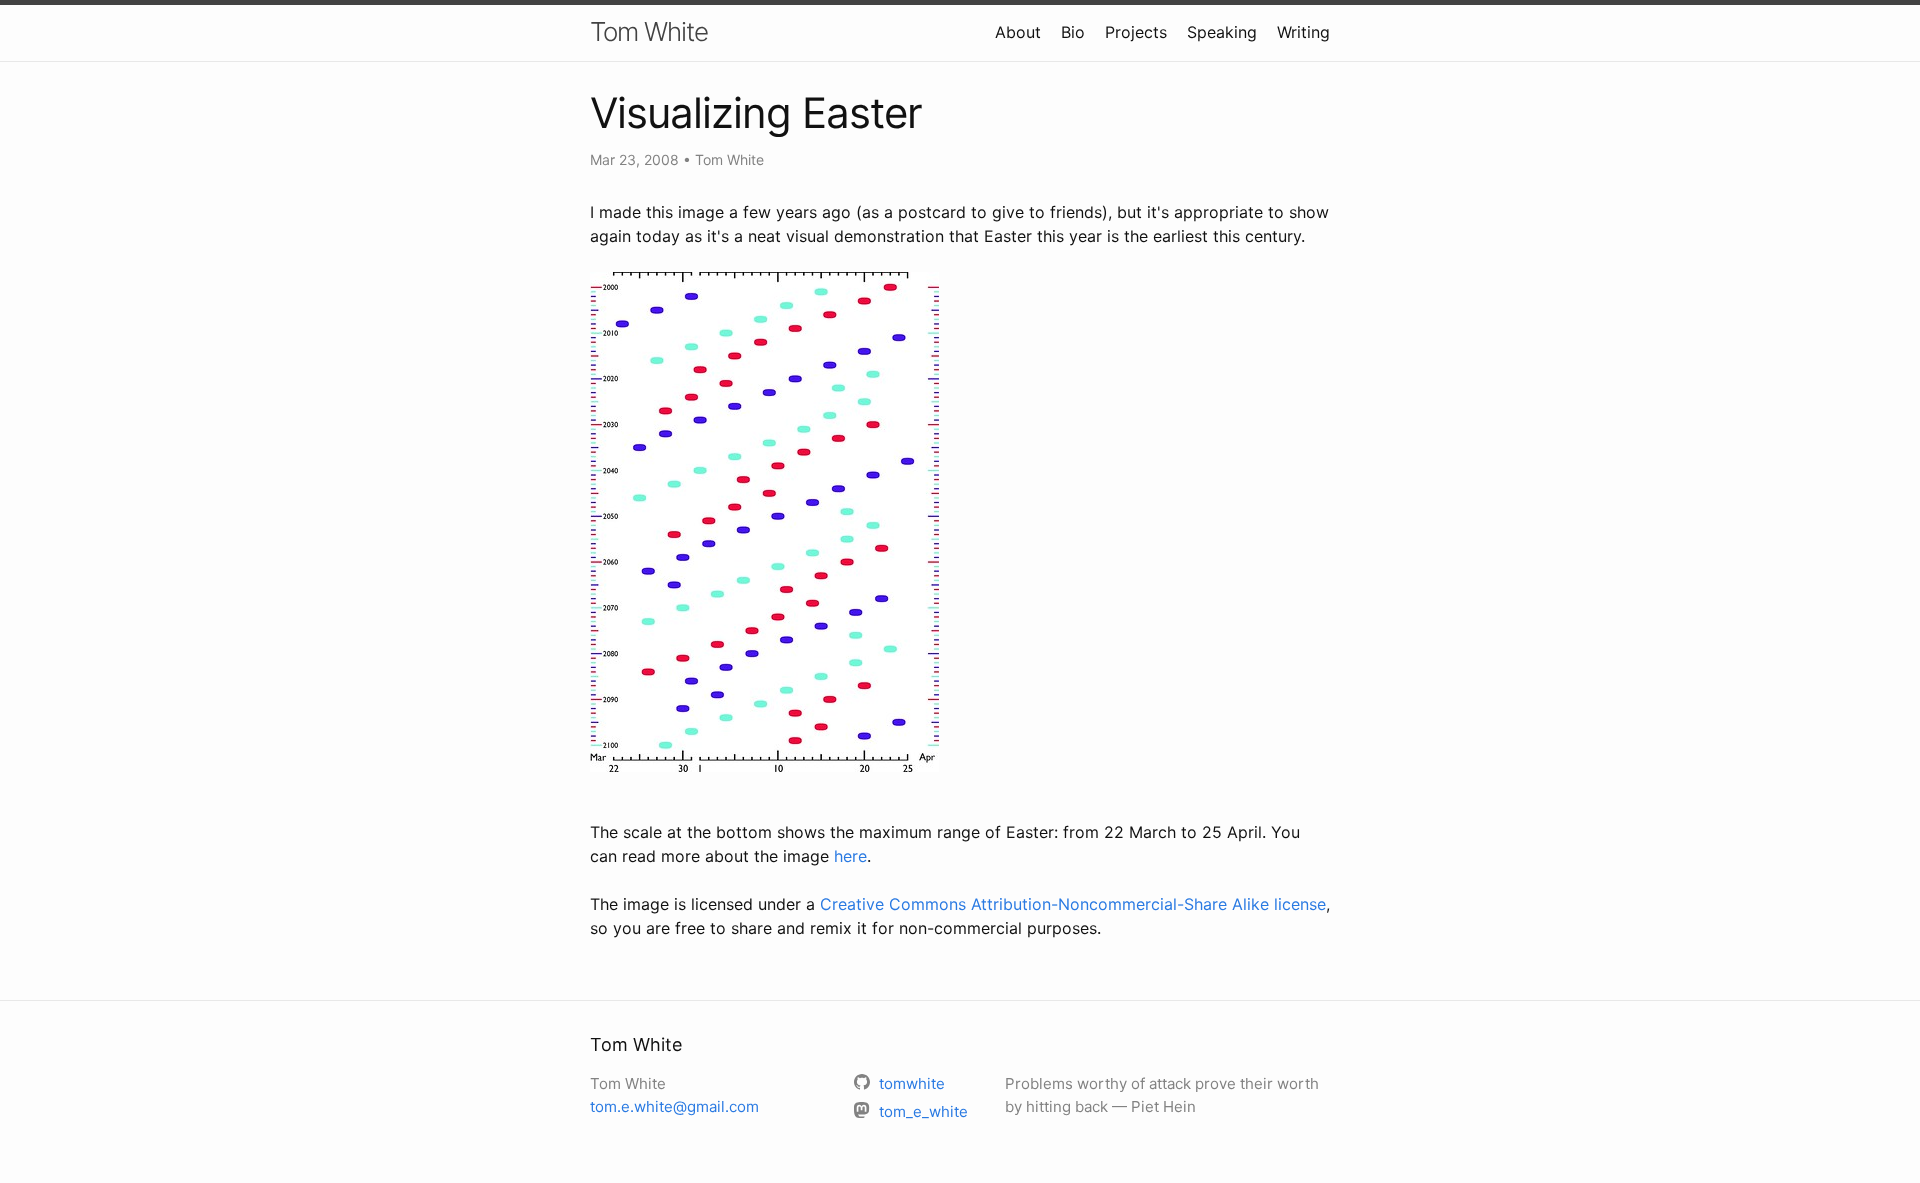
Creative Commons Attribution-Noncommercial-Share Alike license (1073, 904)
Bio (1073, 32)
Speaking (1222, 32)
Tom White (649, 31)
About (1018, 32)
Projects (1136, 32)
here (850, 856)
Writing (1303, 32)
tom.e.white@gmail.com (674, 1106)
